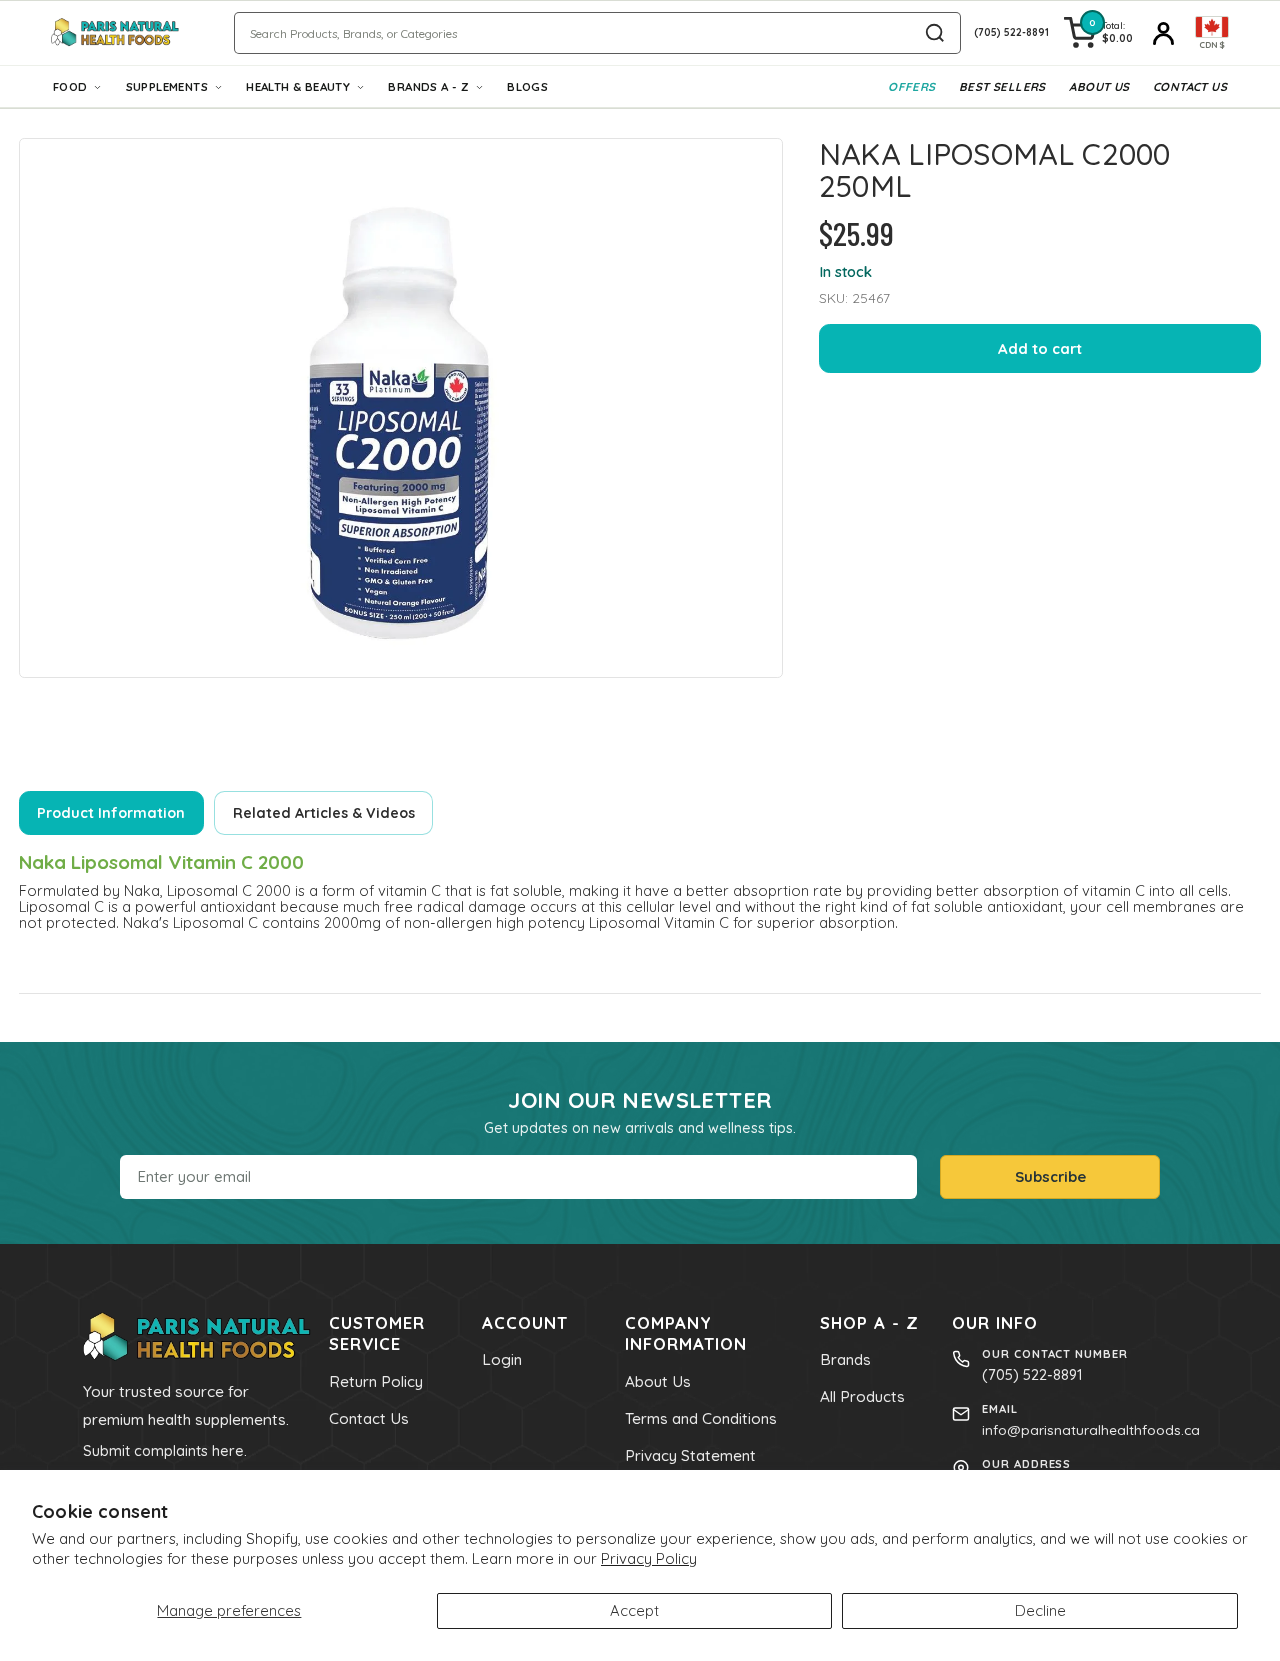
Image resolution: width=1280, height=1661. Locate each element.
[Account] (1164, 33)
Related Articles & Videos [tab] (324, 813)
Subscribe (1050, 1176)
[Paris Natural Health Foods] (115, 32)
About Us (1099, 86)
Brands (845, 1359)
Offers (911, 86)
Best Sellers (1002, 86)
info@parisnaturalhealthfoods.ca (1091, 1429)
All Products (862, 1396)
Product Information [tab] (111, 813)
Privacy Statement (690, 1455)
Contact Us (1190, 86)
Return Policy (376, 1381)
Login (502, 1359)
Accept (634, 1610)
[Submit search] (935, 33)
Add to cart (1040, 348)
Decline (1040, 1610)
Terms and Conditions (701, 1418)
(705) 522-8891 (1032, 1374)
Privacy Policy (649, 1558)
